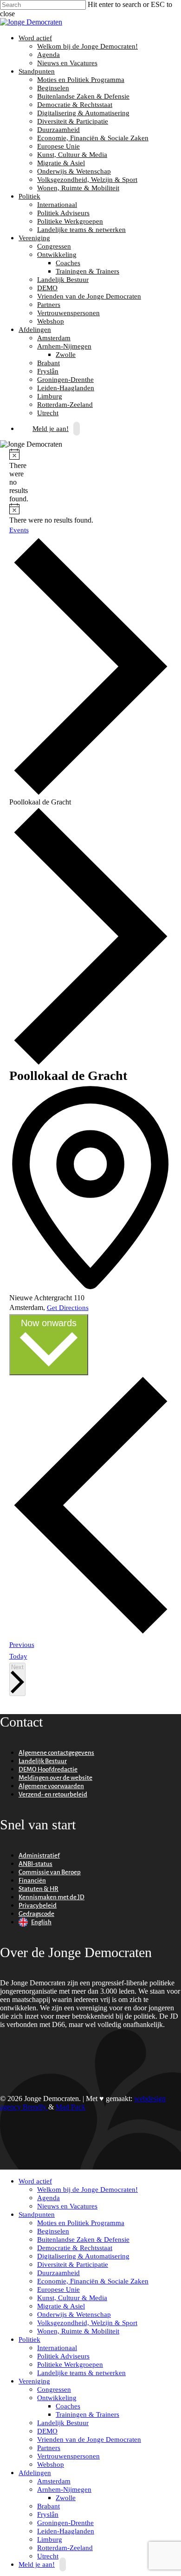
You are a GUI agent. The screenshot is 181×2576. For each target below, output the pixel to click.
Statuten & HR (39, 1889)
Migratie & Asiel (61, 163)
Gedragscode (36, 1914)
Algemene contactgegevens (56, 1753)
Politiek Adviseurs (63, 213)
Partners (49, 305)
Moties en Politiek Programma (81, 80)
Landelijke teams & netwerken (81, 230)
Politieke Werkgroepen (70, 221)
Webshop (51, 321)
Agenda (48, 55)
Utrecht (48, 2556)
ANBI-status (36, 1864)
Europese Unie (58, 146)
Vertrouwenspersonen (68, 313)
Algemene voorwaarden (51, 1786)
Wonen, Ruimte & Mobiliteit (78, 188)
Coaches (68, 263)
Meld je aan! (51, 429)
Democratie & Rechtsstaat (75, 105)
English (41, 1922)
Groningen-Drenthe (65, 380)
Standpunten (36, 71)
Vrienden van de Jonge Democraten (89, 296)
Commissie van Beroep (50, 1872)
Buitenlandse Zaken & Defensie (83, 96)
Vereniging (33, 238)
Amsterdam (54, 338)
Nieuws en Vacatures (67, 63)
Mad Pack (71, 2107)
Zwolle (66, 355)
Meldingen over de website (55, 1778)
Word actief (34, 38)
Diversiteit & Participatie (73, 121)
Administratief (39, 1856)
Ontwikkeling (56, 255)
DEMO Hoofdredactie (48, 1769)
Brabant (48, 363)
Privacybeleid (38, 1905)
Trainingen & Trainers (87, 271)
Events (19, 530)
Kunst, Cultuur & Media (72, 155)
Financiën (32, 1881)
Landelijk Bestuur (63, 280)
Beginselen (53, 88)
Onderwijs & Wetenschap (74, 171)
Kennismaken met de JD (52, 1897)
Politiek (28, 196)
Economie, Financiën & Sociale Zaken (93, 138)
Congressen (54, 246)
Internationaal (57, 205)
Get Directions (68, 1308)
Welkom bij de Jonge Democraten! (87, 46)
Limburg (50, 396)
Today (18, 1656)
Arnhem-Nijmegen (63, 346)
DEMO (47, 288)
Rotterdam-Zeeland (65, 405)
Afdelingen (34, 330)
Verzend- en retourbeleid (53, 1794)
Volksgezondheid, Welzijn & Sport (87, 180)
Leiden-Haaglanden (66, 388)
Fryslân (48, 371)
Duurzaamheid (58, 130)
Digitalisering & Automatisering (83, 113)
